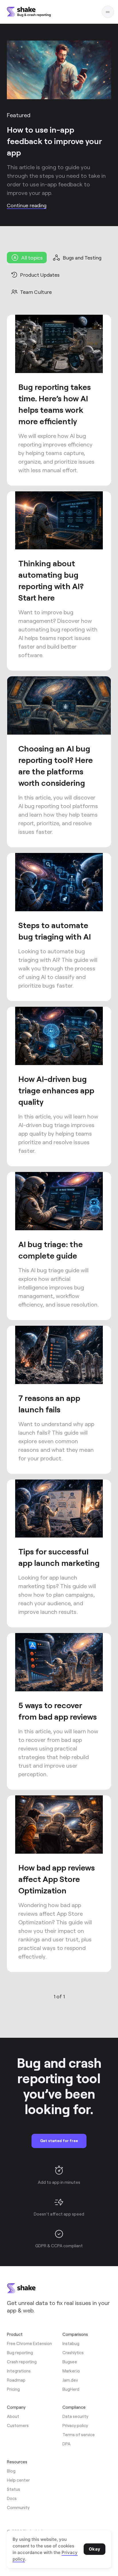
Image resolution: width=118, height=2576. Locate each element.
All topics (32, 258)
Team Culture (36, 292)
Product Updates (40, 275)
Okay (95, 2549)
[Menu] (108, 12)
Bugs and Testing (82, 258)
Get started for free (59, 2141)
